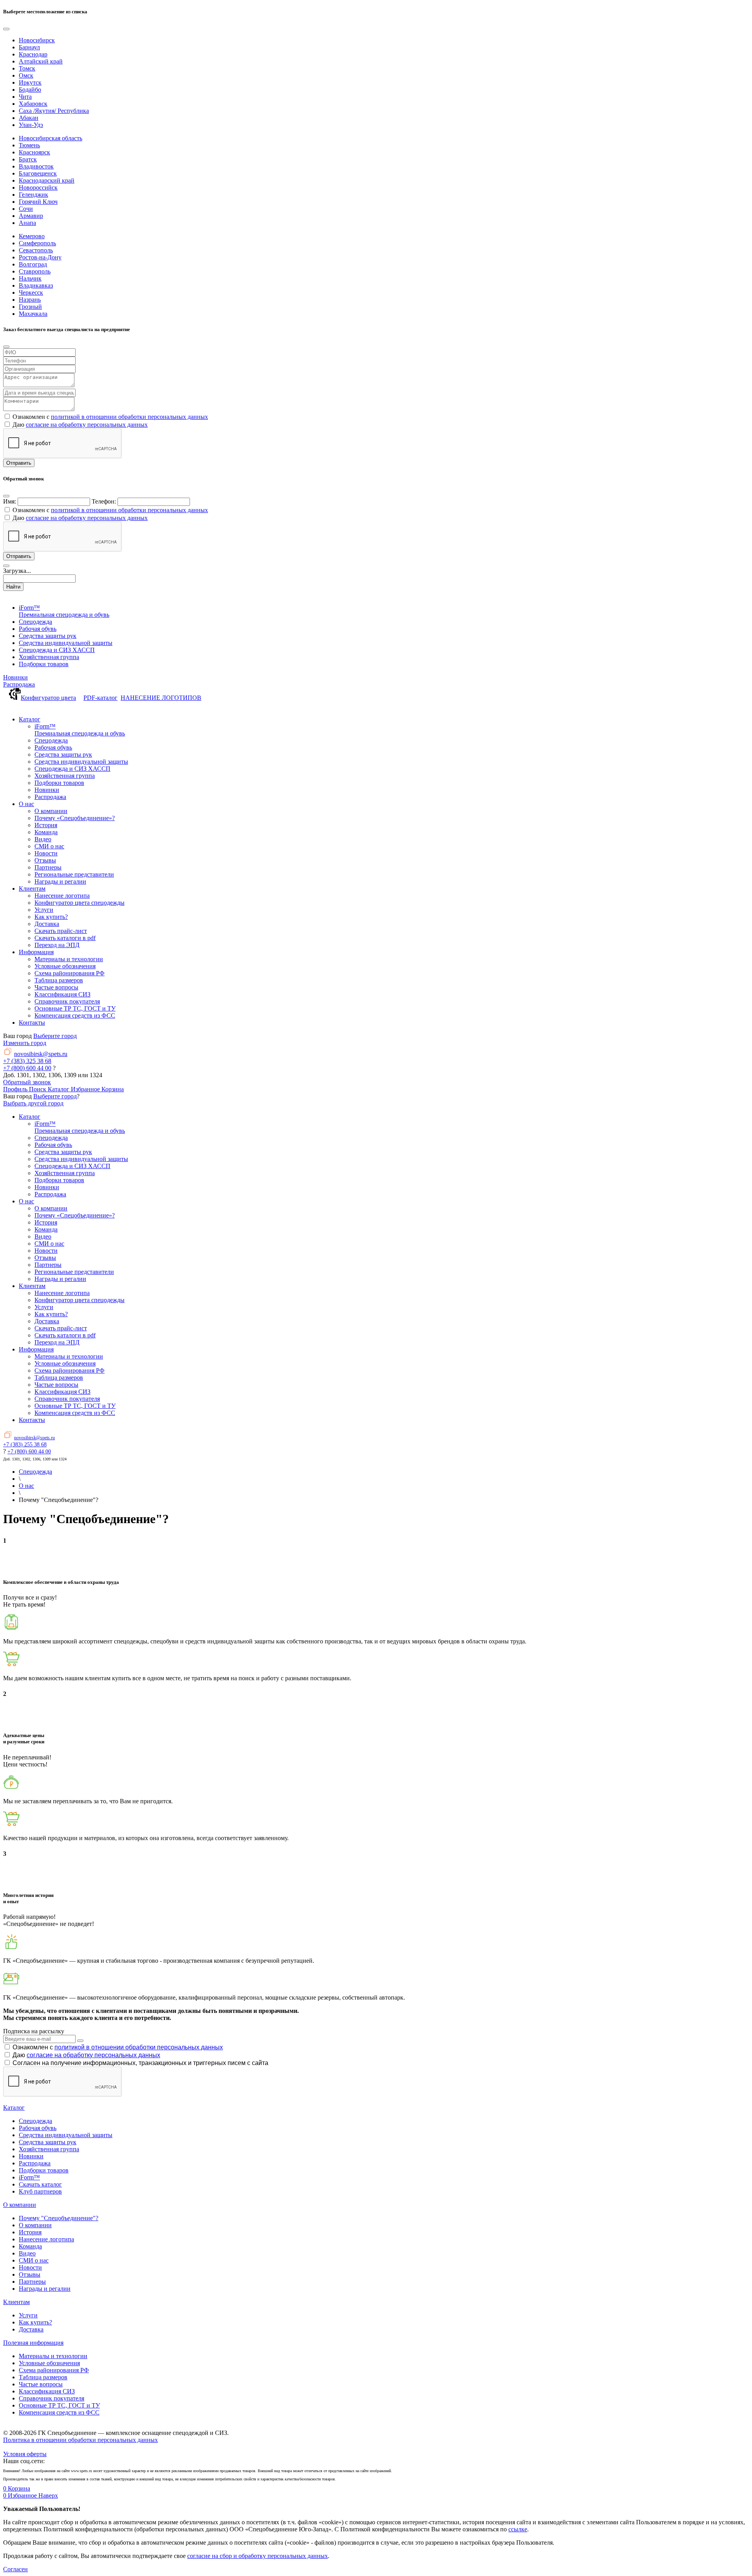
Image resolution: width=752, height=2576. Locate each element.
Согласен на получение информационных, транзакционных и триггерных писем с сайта (140, 2063)
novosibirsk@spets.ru (41, 1054)
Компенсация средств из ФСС (59, 2412)
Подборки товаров (44, 2170)
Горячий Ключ (38, 202)
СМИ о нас (34, 2260)
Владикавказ (36, 285)
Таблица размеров (43, 2377)
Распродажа (19, 684)
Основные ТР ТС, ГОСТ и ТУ (59, 2405)
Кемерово (32, 236)
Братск (28, 159)
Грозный (30, 307)
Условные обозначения (49, 2363)
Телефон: (104, 501)
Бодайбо (30, 90)
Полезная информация (33, 2343)
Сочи (26, 209)
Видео (27, 2253)
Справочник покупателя (52, 2398)
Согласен (15, 2569)
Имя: (10, 501)
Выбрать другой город (33, 1103)
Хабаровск (33, 104)
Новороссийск (38, 187)
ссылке (518, 2529)
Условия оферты (25, 2454)
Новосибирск (37, 40)
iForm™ (29, 2177)
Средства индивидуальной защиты (66, 2135)
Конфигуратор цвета (48, 698)
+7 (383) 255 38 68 (25, 1445)
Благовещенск (38, 173)
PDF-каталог (100, 698)
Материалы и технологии (53, 2356)
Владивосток (36, 166)
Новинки (15, 677)
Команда (30, 2246)
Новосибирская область (51, 138)
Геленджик (33, 195)
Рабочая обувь (38, 2128)
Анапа (27, 223)
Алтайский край (41, 61)
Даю (86, 2055)
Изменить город (25, 1043)
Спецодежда (35, 2121)
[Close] (6, 29)
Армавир (31, 216)
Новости (30, 2267)
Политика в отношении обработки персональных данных (80, 2440)
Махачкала (33, 314)
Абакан (29, 118)
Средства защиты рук (48, 2142)
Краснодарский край (47, 180)
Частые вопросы (41, 2384)
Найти (13, 587)
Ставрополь (35, 271)
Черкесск (31, 293)
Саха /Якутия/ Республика (54, 111)
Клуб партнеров (40, 2191)
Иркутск (30, 82)
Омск (26, 75)
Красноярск (34, 152)
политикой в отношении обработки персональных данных (129, 417)
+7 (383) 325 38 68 (27, 1061)
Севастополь (36, 250)
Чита (25, 97)
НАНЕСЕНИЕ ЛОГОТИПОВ (161, 698)
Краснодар (33, 54)
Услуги (28, 2315)
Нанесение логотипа (46, 2239)
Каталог (14, 2108)
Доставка (31, 2329)
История (30, 2232)
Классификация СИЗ (47, 2391)
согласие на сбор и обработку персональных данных (258, 2556)
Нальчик (30, 278)
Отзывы (30, 2274)
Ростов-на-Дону (40, 257)
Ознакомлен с (118, 2047)
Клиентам (16, 2302)
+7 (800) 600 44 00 (27, 1068)
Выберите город (55, 1036)
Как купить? (35, 2322)
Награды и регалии (45, 2289)
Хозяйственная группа (49, 2149)
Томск (27, 68)
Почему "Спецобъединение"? (59, 2218)
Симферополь (37, 243)
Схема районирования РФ (54, 2370)
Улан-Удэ (31, 125)
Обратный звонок (27, 1082)
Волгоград (33, 264)
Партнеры (32, 2282)
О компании (20, 2205)
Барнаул (29, 47)
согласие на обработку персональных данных (87, 425)
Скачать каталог (40, 2184)
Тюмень (29, 145)
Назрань (30, 300)
